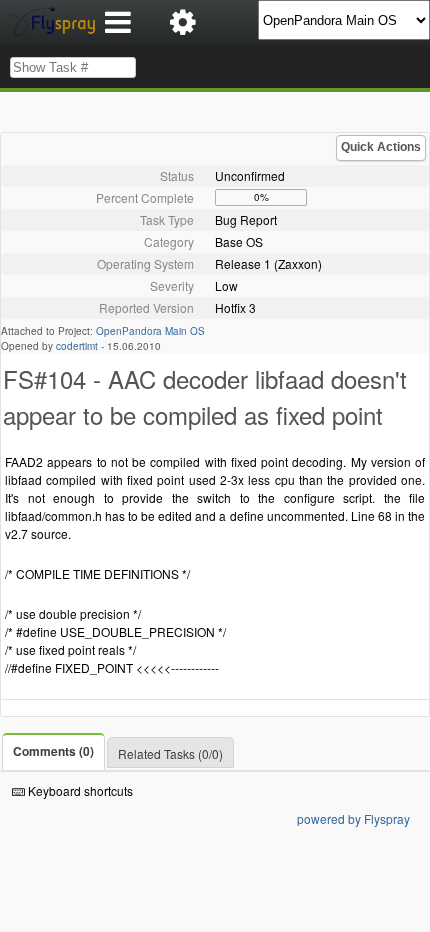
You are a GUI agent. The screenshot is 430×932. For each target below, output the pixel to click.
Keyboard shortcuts (79, 790)
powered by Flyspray (353, 818)
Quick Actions (381, 147)
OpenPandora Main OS (150, 331)
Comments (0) (53, 751)
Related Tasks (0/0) (170, 753)
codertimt (77, 346)
